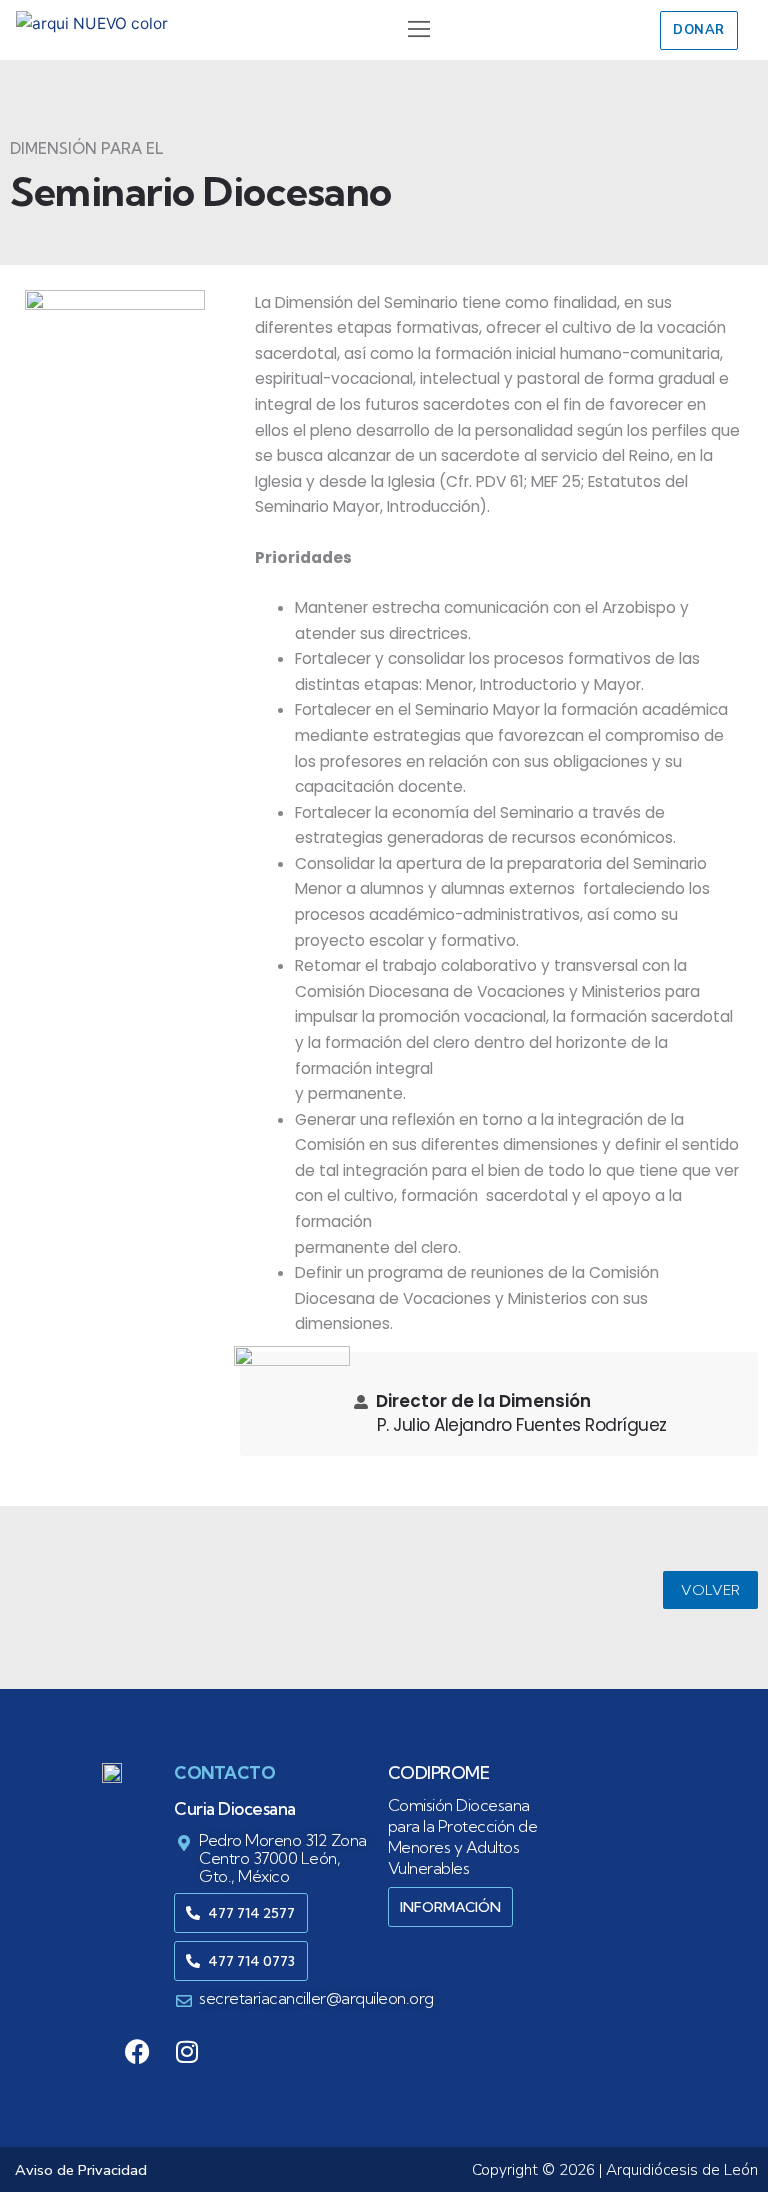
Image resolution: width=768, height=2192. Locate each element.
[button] (418, 30)
